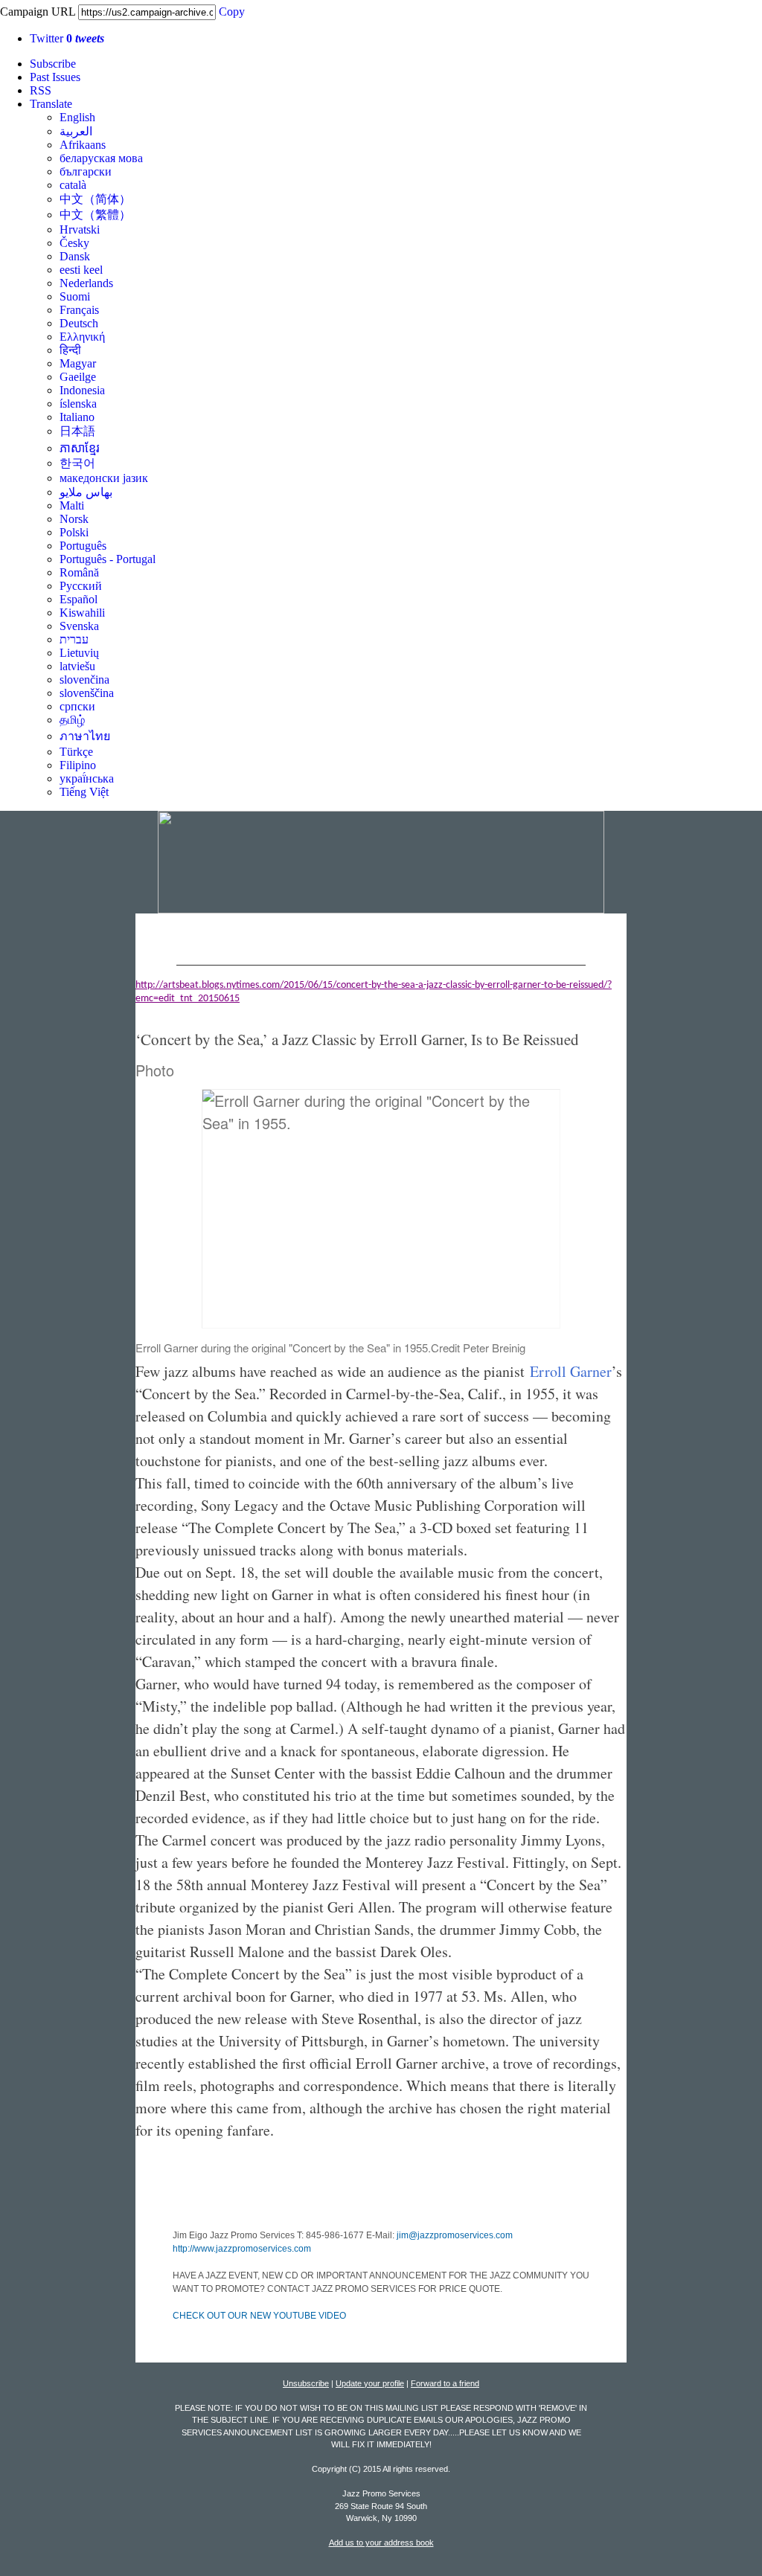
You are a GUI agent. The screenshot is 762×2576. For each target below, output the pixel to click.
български (86, 171)
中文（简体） (95, 199)
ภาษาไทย (85, 736)
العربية (76, 131)
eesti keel (81, 270)
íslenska (78, 404)
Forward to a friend (445, 2383)
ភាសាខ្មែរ (80, 448)
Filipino (78, 765)
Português (83, 546)
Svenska (79, 626)
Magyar (78, 363)
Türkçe (76, 752)
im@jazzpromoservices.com (456, 2235)
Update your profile (370, 2383)
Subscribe (53, 64)
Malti (72, 505)
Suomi (75, 296)
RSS (41, 90)
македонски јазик (104, 478)
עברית (74, 639)
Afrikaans (83, 145)
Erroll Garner (571, 1371)
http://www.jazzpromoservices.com (242, 2249)
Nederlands (86, 283)
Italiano (77, 417)
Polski (74, 532)
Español (79, 599)
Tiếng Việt (84, 792)
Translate (51, 104)
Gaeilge (78, 377)
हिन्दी (70, 350)
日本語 (77, 431)
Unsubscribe (306, 2383)
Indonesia (82, 390)
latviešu (77, 666)
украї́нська (87, 778)
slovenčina (84, 680)
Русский (81, 586)
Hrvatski (80, 229)
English (77, 117)
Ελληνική (82, 337)
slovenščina (87, 693)
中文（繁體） (95, 215)
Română (79, 572)
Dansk (75, 256)
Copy (232, 12)
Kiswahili (82, 613)
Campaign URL (38, 12)
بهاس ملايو (86, 492)
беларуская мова (101, 158)
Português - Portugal (108, 559)
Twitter (67, 38)
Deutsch (79, 323)
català (73, 185)
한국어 (77, 463)
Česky (74, 243)
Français (79, 310)
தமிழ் (72, 720)
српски (77, 706)
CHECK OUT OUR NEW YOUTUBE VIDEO (259, 2316)
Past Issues (55, 77)
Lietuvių (79, 653)
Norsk (74, 519)
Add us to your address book (381, 2543)
